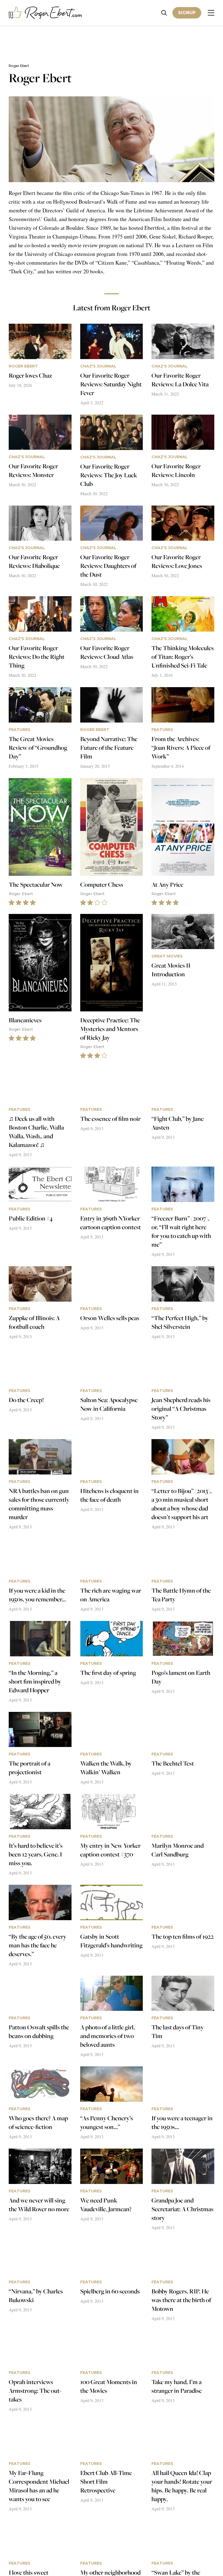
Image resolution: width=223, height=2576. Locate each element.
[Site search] (164, 13)
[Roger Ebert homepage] (45, 13)
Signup (187, 13)
